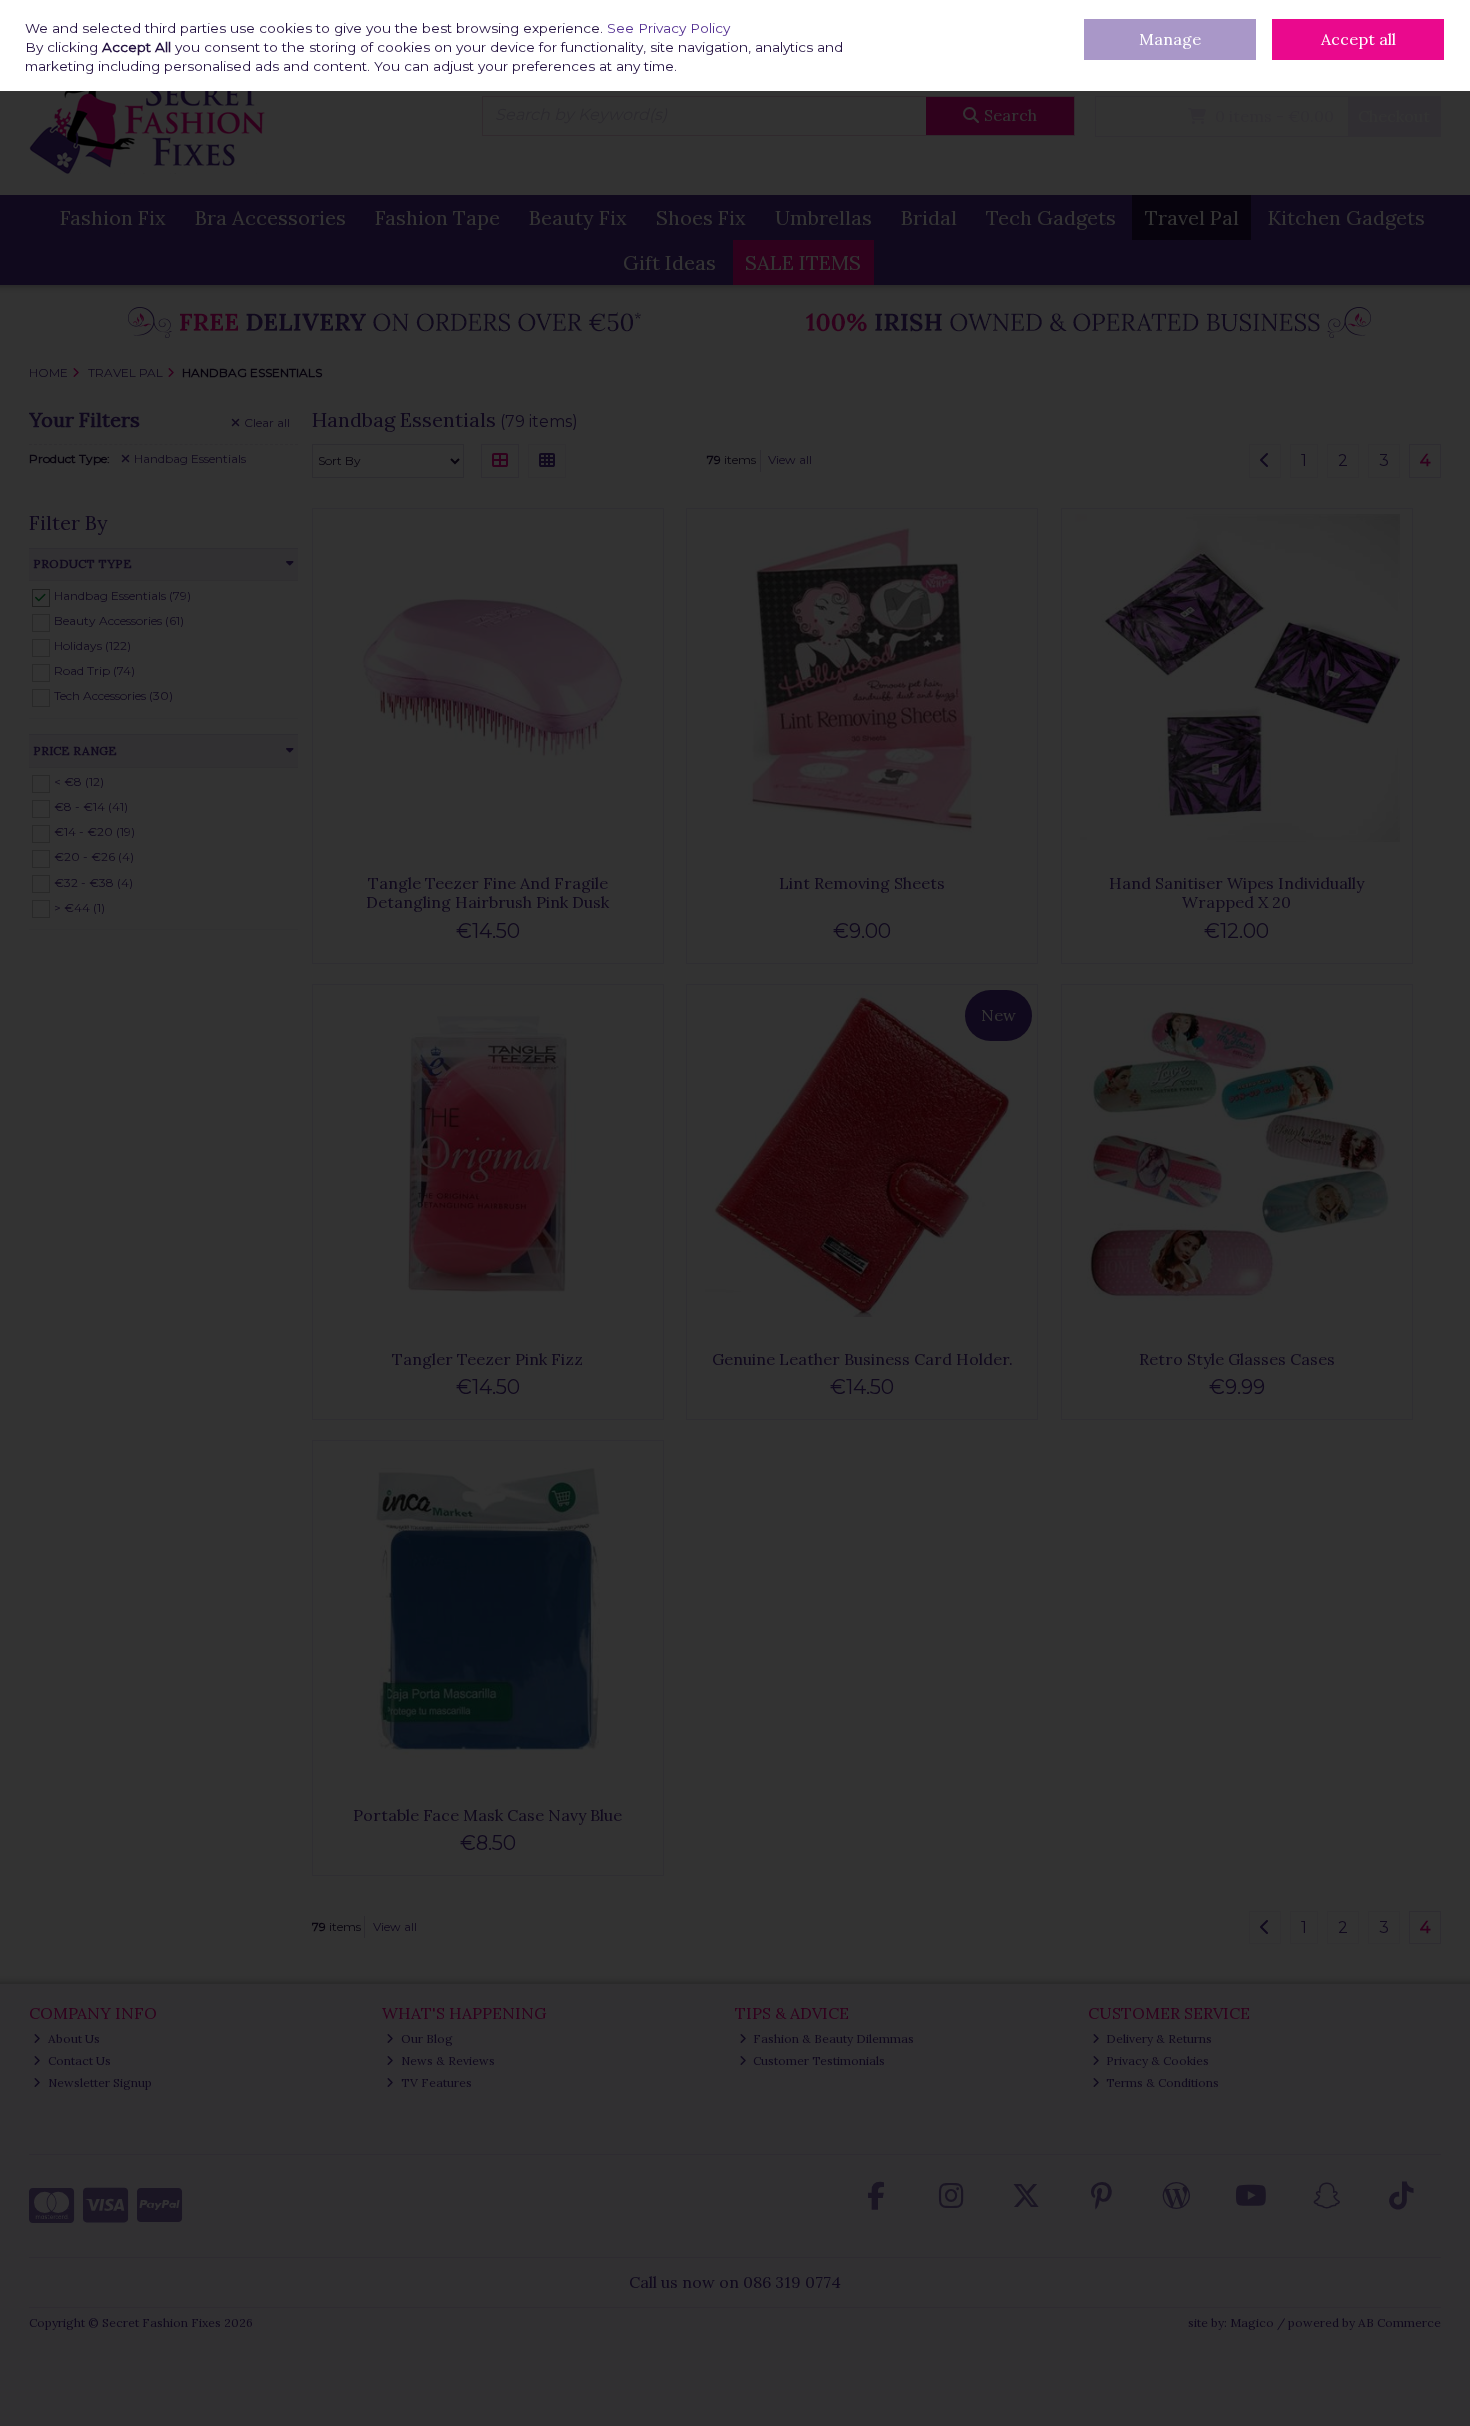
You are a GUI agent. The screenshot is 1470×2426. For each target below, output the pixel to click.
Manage (1170, 39)
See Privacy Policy (668, 28)
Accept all (1358, 39)
